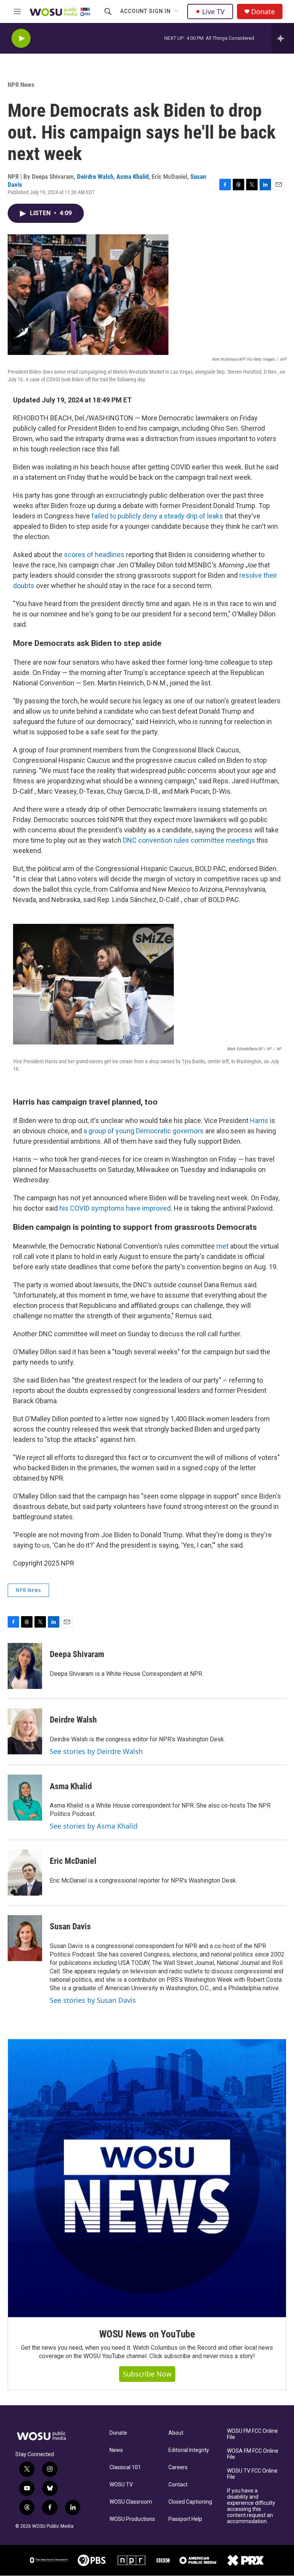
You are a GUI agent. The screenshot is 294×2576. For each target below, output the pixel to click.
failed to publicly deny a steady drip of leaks (157, 516)
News (116, 2450)
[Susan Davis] (25, 1938)
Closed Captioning (190, 2502)
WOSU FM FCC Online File (252, 2434)
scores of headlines (94, 555)
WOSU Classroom (131, 2502)
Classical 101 (125, 2467)
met (222, 1246)
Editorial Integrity (189, 2450)
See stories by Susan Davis (93, 2000)
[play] (21, 38)
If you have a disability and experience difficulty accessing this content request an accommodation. (251, 2506)
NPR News (21, 85)
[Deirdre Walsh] (25, 1731)
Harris (259, 1120)
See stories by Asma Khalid (94, 1826)
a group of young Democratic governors (144, 1131)
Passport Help (185, 2519)
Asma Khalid (132, 177)
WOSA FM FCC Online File (253, 2454)
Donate (263, 12)
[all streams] (283, 38)
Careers (178, 2467)
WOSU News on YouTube (147, 2334)
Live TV (213, 11)
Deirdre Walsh (95, 177)
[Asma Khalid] (25, 1798)
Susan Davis (70, 1926)
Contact (178, 2485)
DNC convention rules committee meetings (189, 840)
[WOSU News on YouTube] (147, 2178)
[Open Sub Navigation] (176, 11)
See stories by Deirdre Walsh (96, 1751)
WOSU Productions (132, 2519)
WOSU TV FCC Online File (252, 2474)
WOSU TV (121, 2485)
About (176, 2433)
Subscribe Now (147, 2374)
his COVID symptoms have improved (115, 1208)
